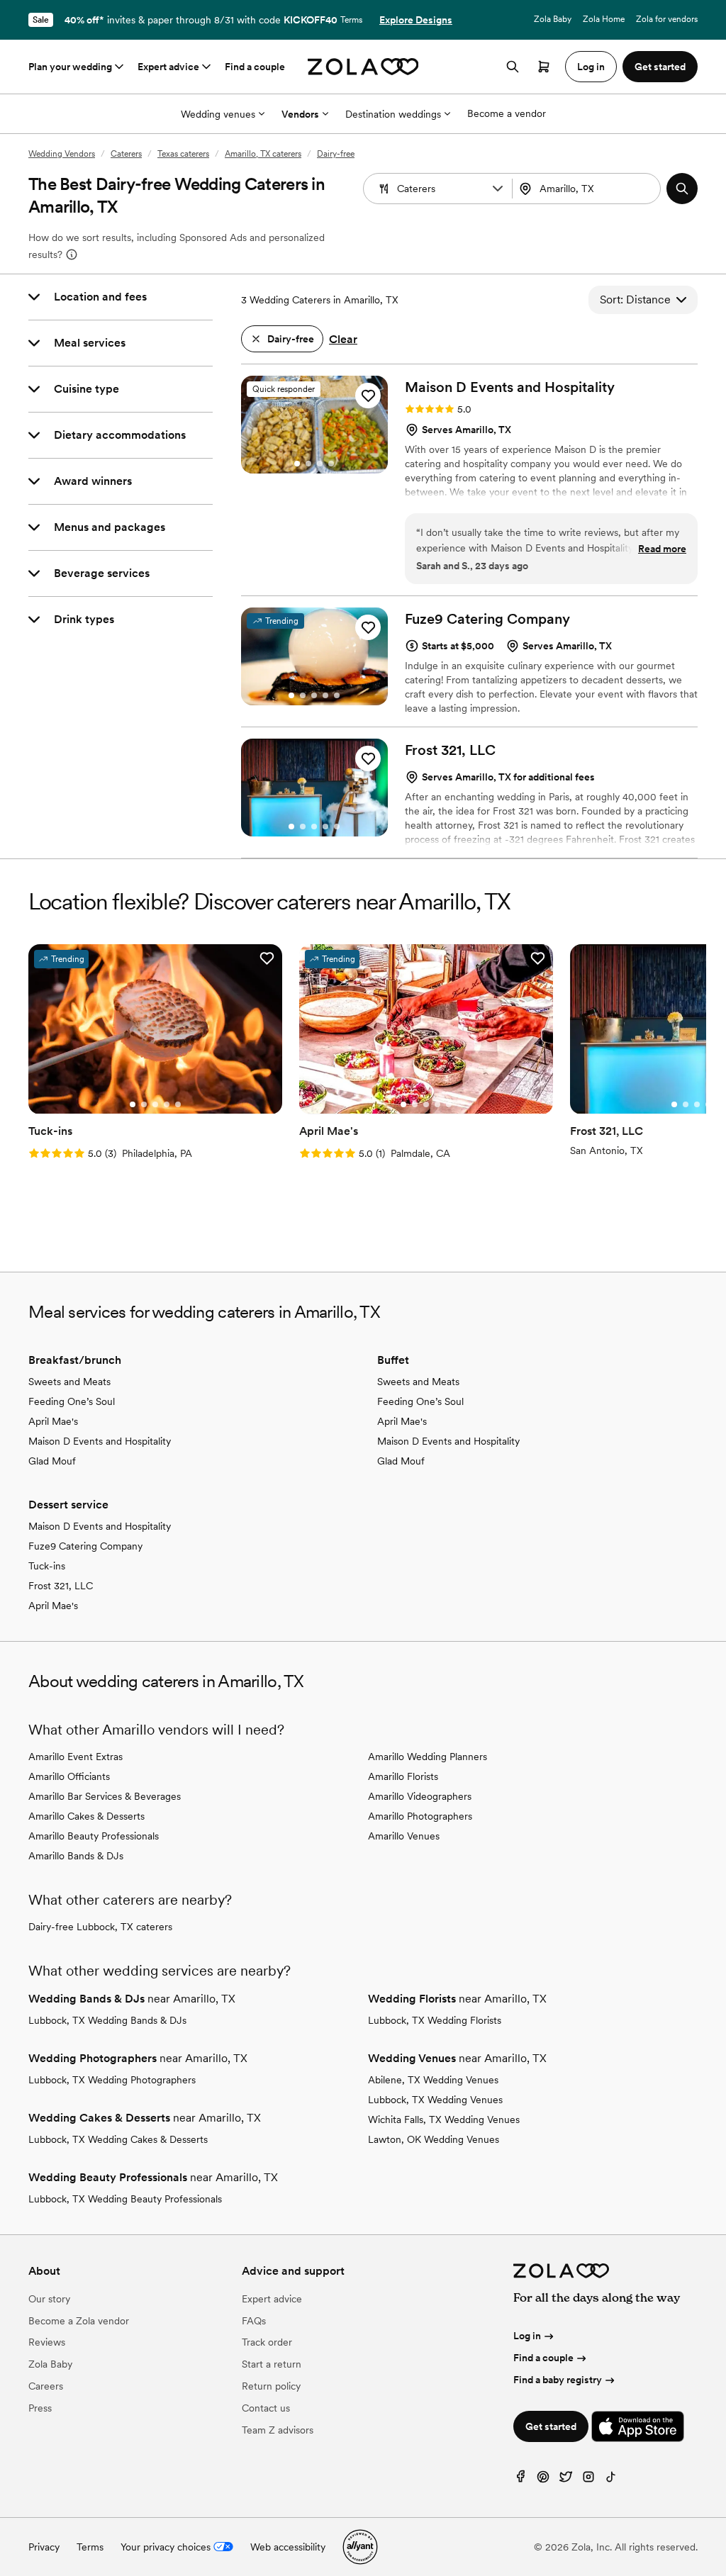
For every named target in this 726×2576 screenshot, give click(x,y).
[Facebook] (520, 2480)
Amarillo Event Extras (76, 1757)
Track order (267, 2342)
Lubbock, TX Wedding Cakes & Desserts (118, 2139)
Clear (343, 339)
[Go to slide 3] (320, 464)
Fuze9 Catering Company (85, 1546)
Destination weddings (393, 114)
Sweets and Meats (69, 1382)
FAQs (254, 2321)
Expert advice (168, 67)
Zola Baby (553, 19)
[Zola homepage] (363, 67)
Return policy (271, 2386)
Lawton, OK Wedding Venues (434, 2139)
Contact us (266, 2408)
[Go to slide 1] (297, 464)
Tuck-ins (47, 1566)
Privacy (44, 2547)
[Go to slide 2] (308, 464)
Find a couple (255, 67)
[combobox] (588, 189)
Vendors (300, 114)
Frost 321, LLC (61, 1586)
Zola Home (604, 19)
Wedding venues (218, 114)
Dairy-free (336, 154)
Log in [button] (591, 67)
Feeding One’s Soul (72, 1401)
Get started (551, 2426)
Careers (46, 2386)
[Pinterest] (543, 2480)
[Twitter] (566, 2480)
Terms (351, 20)
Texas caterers (183, 154)
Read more (662, 549)
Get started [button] (660, 67)
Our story (49, 2299)
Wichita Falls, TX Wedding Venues (444, 2119)
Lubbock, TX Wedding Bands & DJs (107, 2020)
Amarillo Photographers (420, 1816)
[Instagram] (588, 2480)
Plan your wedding (70, 67)
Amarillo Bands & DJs (76, 1856)
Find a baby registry (558, 2380)
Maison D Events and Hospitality (100, 1441)
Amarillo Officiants (69, 1776)
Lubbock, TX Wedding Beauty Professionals (125, 2199)
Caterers (126, 154)
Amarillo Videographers (420, 1796)
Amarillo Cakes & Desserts (86, 1816)
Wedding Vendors (62, 154)
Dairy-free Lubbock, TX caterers (100, 1927)
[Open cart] (544, 67)
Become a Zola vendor (79, 2321)
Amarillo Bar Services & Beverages (105, 1796)
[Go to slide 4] (331, 464)
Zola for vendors (667, 19)
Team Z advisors (278, 2430)
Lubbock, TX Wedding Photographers (112, 2080)
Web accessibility (288, 2547)
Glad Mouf (52, 1461)
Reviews (47, 2342)
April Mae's (53, 1421)
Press (40, 2408)
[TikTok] (611, 2480)
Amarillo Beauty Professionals (94, 1836)
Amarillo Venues (404, 1836)
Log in (527, 2336)
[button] (498, 189)
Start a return (272, 2364)
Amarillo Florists (403, 1776)
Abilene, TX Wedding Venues (433, 2080)
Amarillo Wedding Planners (428, 1757)
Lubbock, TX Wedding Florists (435, 2020)
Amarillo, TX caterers (263, 154)
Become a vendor (507, 113)
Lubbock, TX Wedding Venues (435, 2100)
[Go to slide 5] (337, 695)
